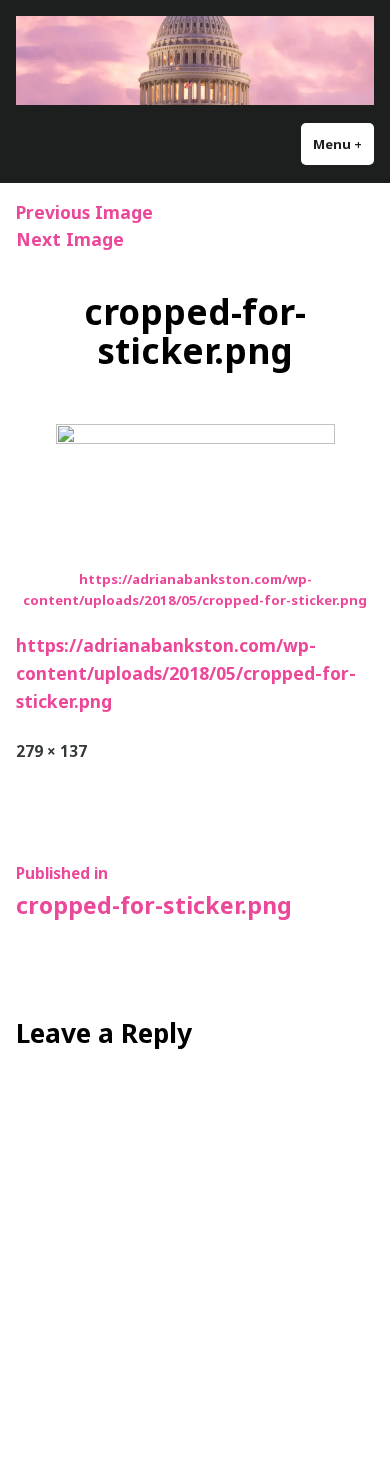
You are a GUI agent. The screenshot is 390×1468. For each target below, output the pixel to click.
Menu (343, 144)
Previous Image (84, 212)
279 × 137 (51, 751)
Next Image (70, 239)
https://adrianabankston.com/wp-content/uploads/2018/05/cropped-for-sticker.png (186, 673)
